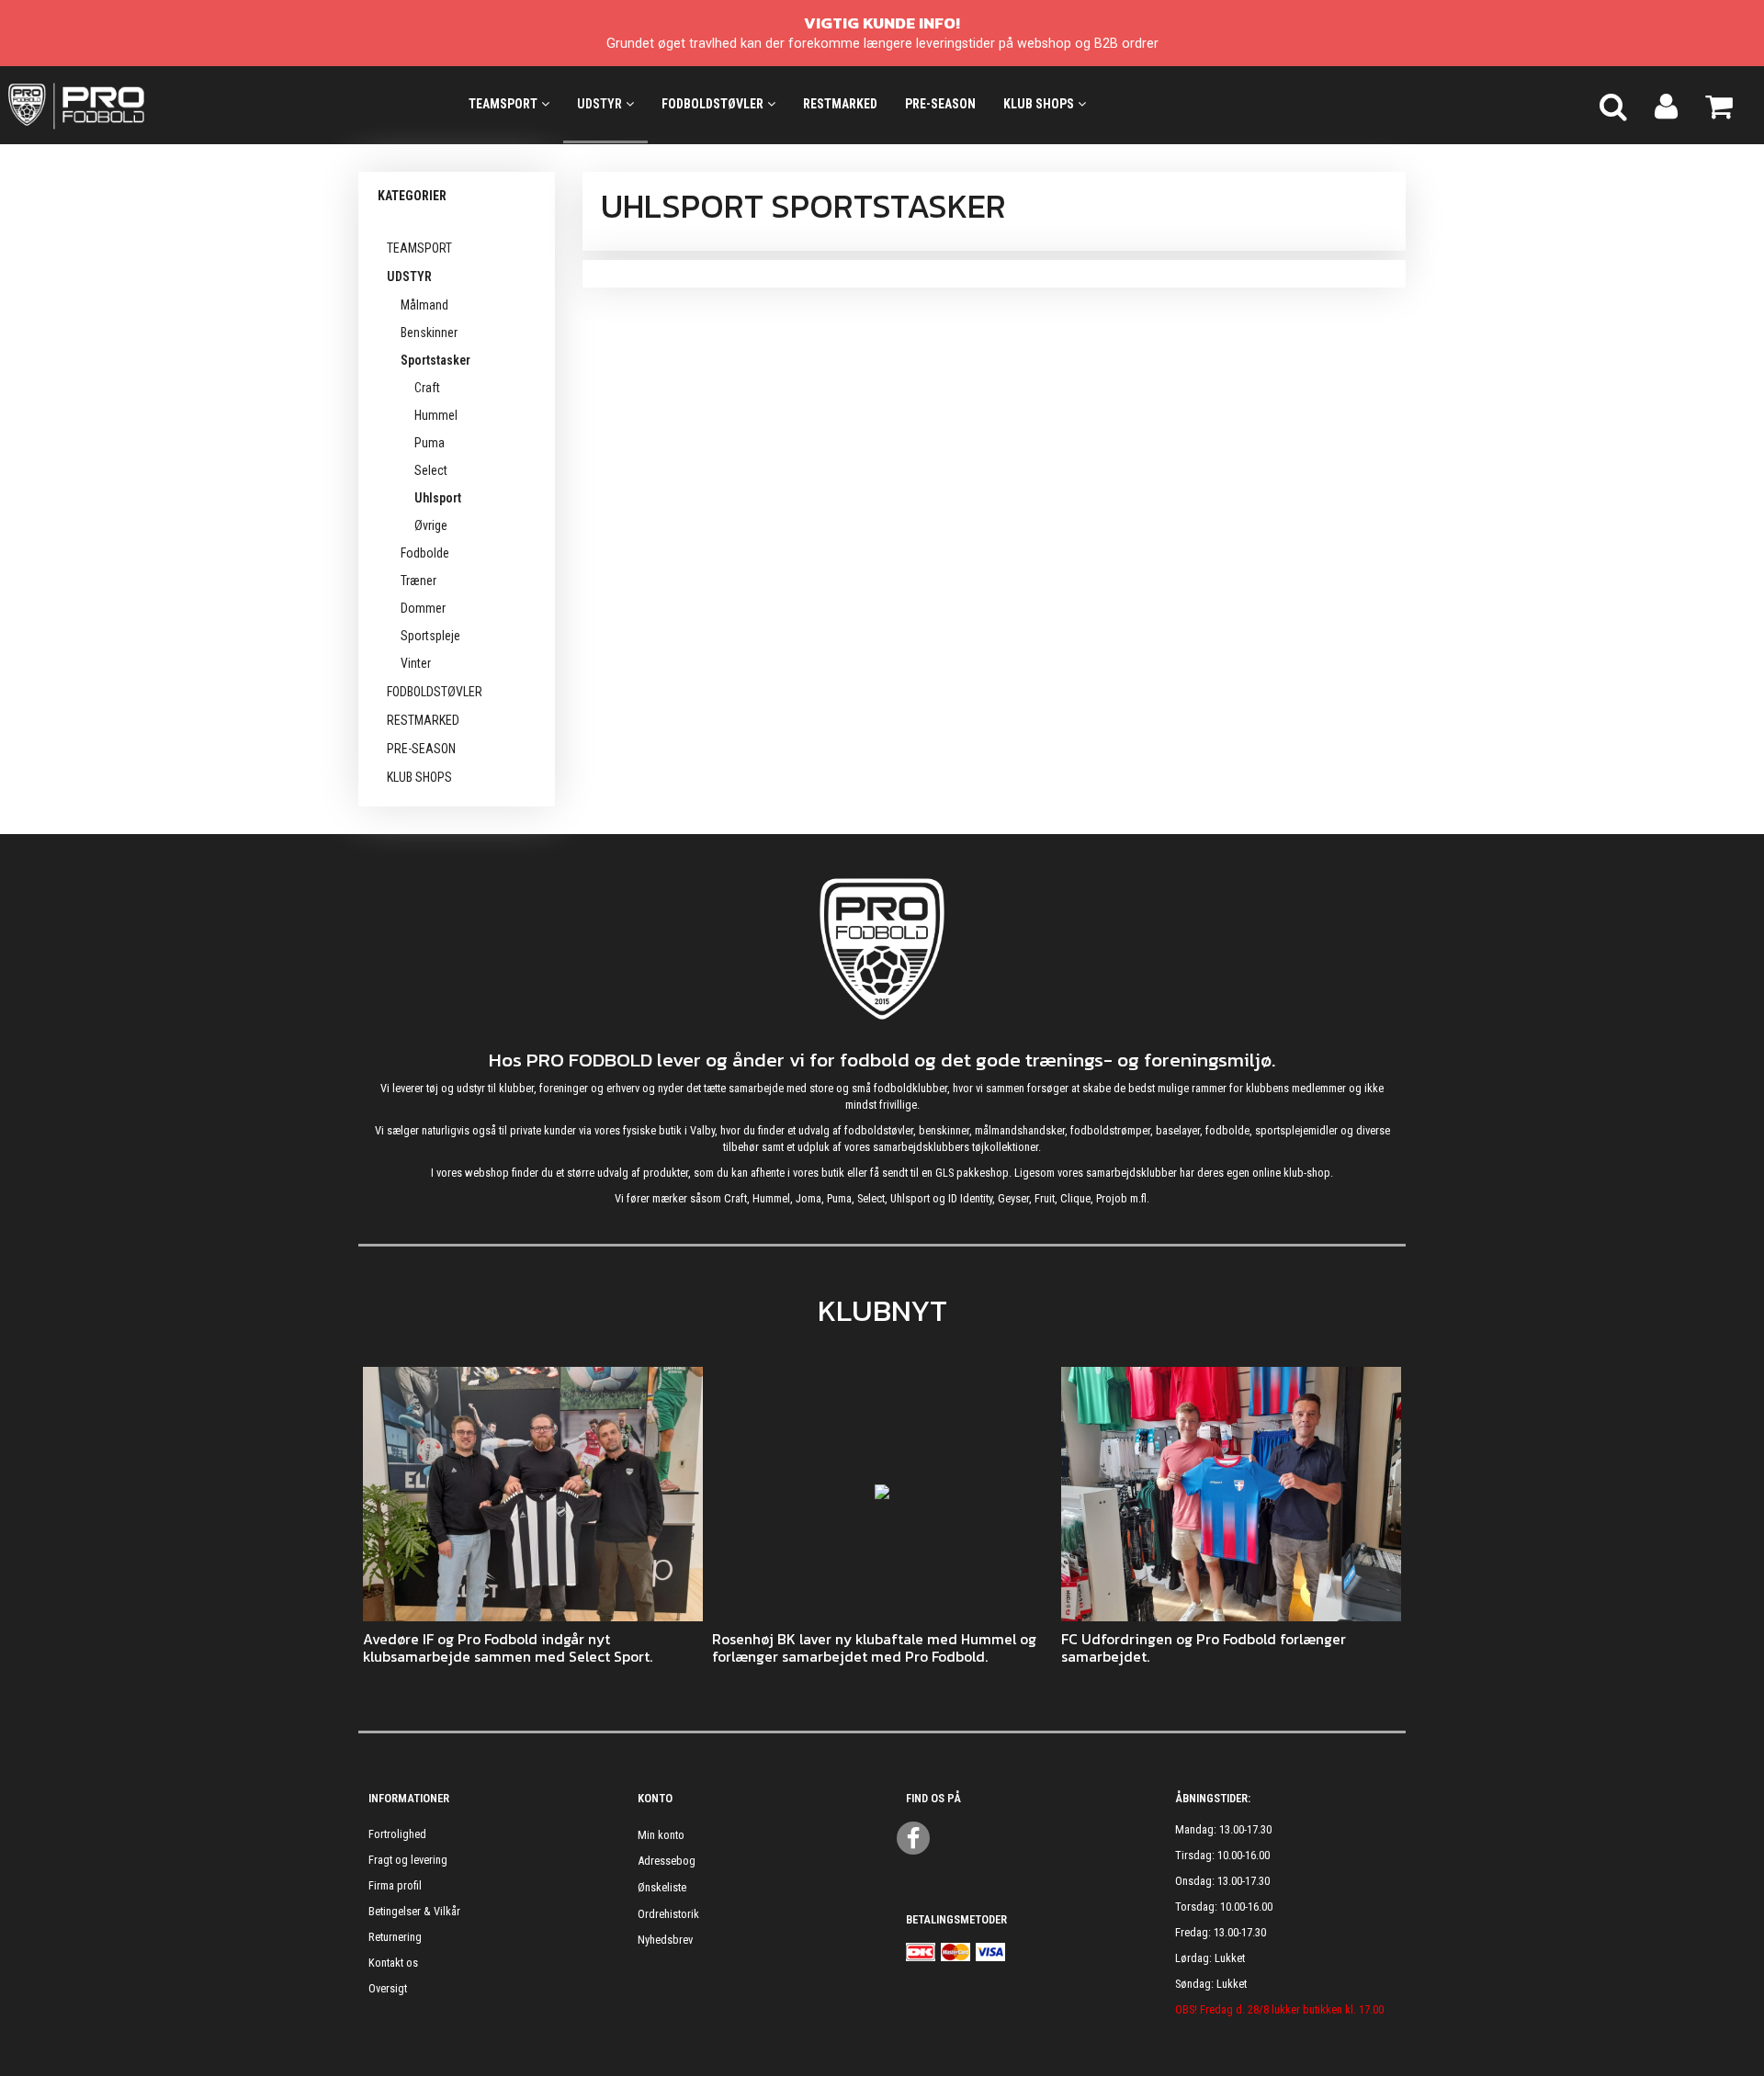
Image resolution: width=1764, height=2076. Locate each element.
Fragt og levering (408, 1860)
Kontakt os (393, 1963)
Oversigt (388, 1988)
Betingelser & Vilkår (414, 1911)
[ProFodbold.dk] (159, 105)
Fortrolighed (397, 1834)
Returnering (395, 1937)
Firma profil (395, 1885)
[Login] (1666, 105)
